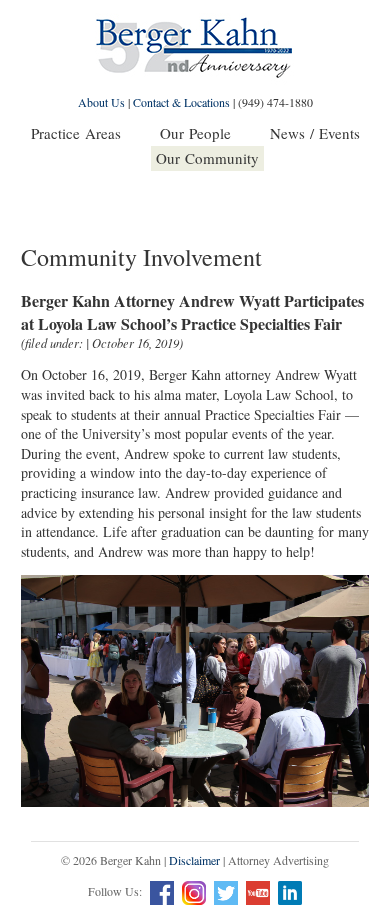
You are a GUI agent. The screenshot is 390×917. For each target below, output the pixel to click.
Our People (195, 133)
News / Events (315, 133)
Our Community (207, 158)
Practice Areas (76, 133)
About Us (101, 102)
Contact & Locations (181, 102)
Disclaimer (194, 860)
